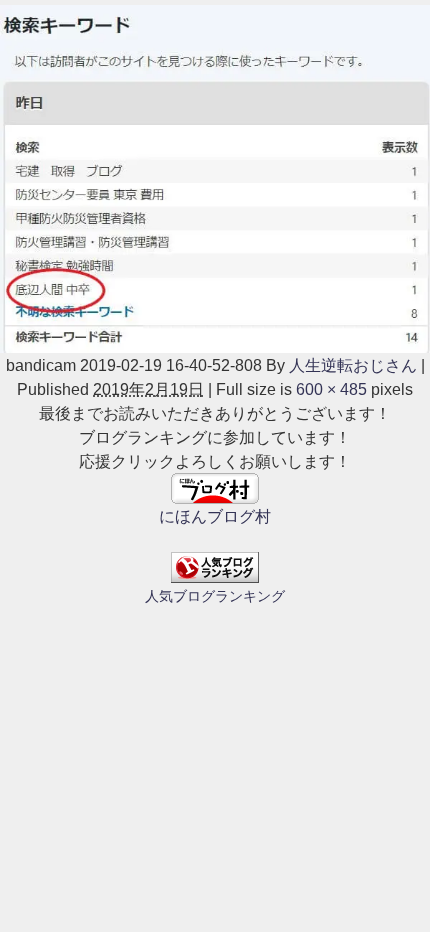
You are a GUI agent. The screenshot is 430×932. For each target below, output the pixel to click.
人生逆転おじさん (353, 365)
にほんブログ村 (215, 516)
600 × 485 (331, 389)
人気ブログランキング (215, 596)
